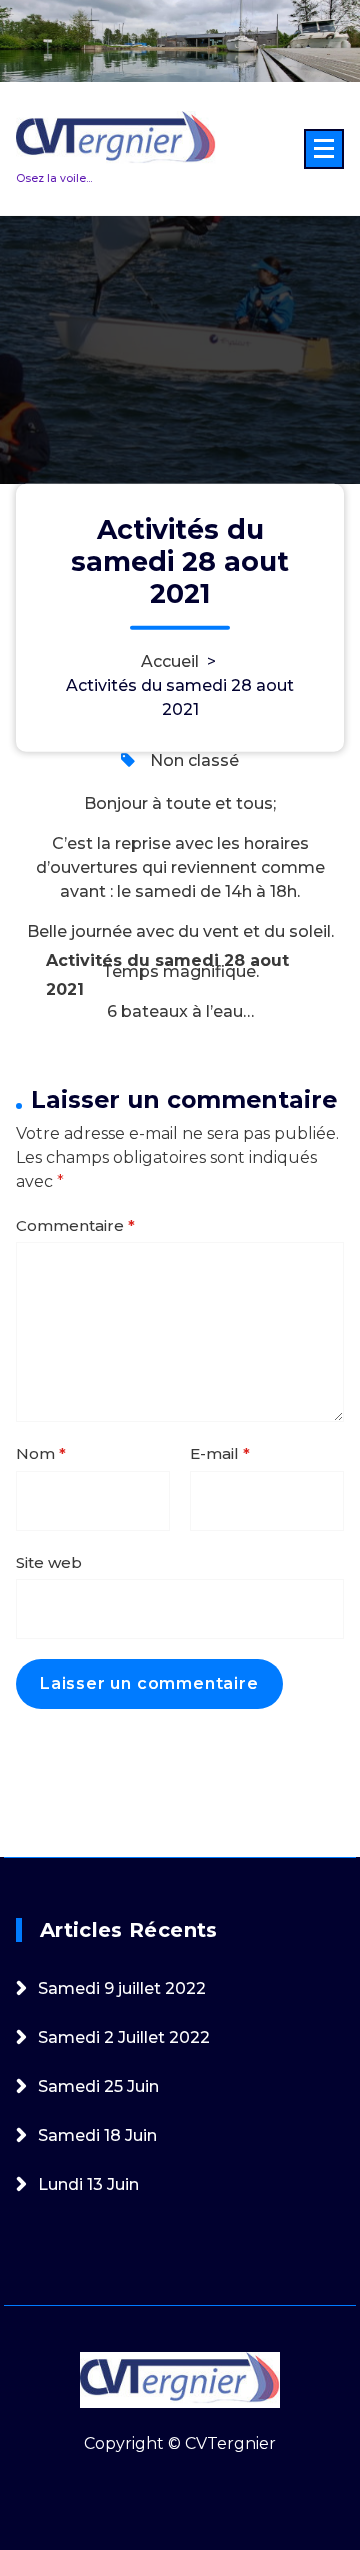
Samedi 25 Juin (98, 2086)
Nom (41, 1453)
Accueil (170, 661)
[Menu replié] (324, 149)
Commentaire (75, 1225)
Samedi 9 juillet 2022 (122, 1988)
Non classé (194, 760)
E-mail (220, 1453)
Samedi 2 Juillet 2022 (124, 2037)
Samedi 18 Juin (97, 2135)
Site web (49, 1562)
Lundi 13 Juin (88, 2184)
